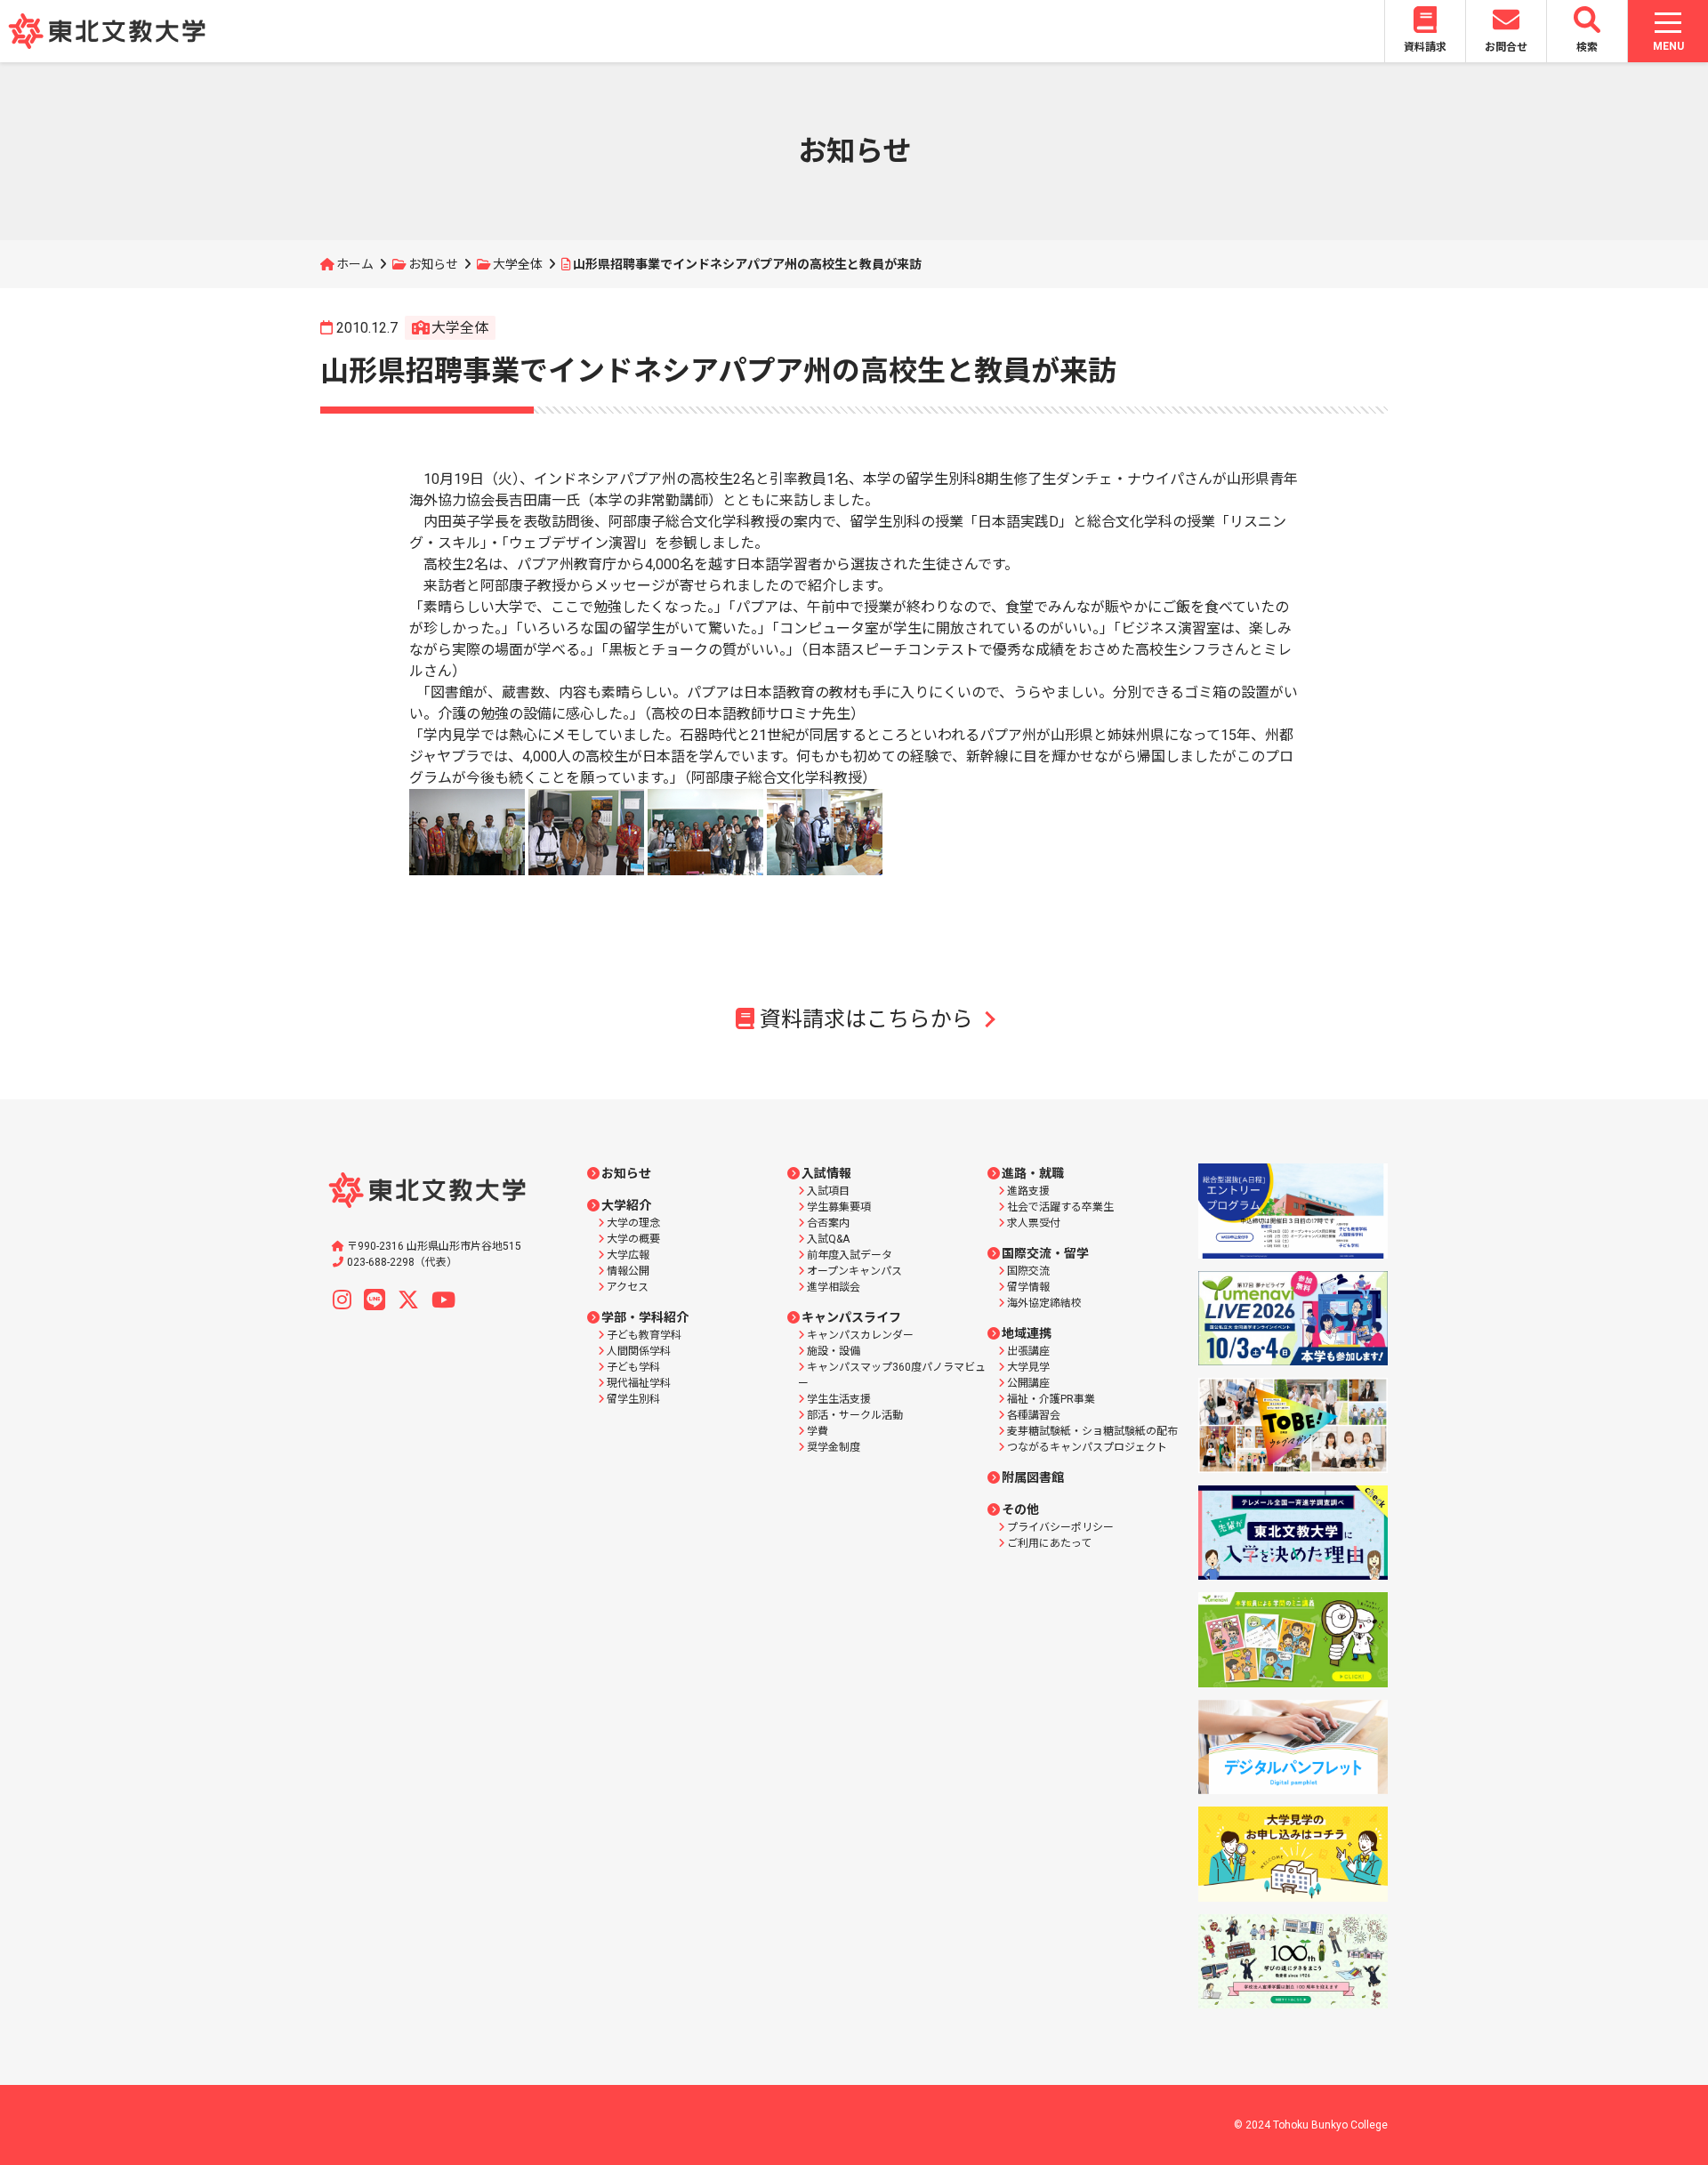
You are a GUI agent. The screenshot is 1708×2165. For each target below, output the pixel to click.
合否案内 (828, 1223)
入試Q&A (828, 1239)
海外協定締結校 (1044, 1303)
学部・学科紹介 (645, 1317)
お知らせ (433, 264)
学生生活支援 (839, 1399)
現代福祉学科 (639, 1383)
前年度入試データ (850, 1255)
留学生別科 (633, 1399)
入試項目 (828, 1191)
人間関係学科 (639, 1351)
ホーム (355, 264)
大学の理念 (633, 1223)
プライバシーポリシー (1060, 1527)
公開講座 (1028, 1383)
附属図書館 (1033, 1477)
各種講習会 (1034, 1415)
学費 (818, 1431)
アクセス (628, 1287)
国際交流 (1028, 1271)
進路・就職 (1033, 1173)
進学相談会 (834, 1287)
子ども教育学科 (644, 1335)
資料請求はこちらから (866, 1019)
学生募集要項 (839, 1207)
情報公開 (628, 1271)
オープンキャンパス (854, 1271)
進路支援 (1028, 1191)
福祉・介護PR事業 (1051, 1399)
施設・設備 (834, 1351)
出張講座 (1028, 1351)
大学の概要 (633, 1239)
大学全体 (518, 264)
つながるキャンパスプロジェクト (1087, 1447)
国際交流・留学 (1045, 1253)
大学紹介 (626, 1205)
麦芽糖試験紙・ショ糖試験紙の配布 (1092, 1431)
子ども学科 (633, 1367)
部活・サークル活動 (855, 1415)
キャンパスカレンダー (860, 1335)
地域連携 (1027, 1333)
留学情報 (1028, 1287)
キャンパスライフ (851, 1317)
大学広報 (628, 1255)
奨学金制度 (834, 1447)
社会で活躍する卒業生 (1060, 1207)
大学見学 (1028, 1367)
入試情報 (826, 1173)
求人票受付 (1034, 1223)
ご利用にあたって (1049, 1543)
